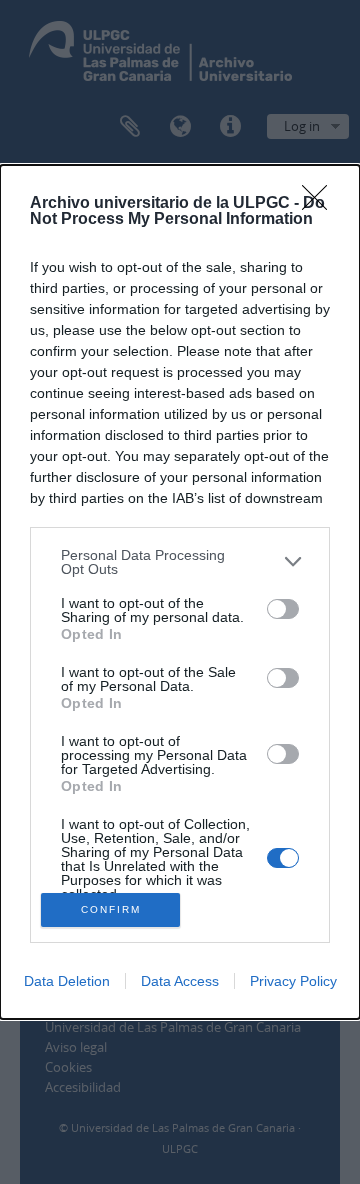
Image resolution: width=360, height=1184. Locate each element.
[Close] (321, 204)
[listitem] (180, 562)
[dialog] (180, 592)
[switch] (283, 609)
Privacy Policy (293, 981)
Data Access (180, 981)
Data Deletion (67, 981)
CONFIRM (111, 909)
